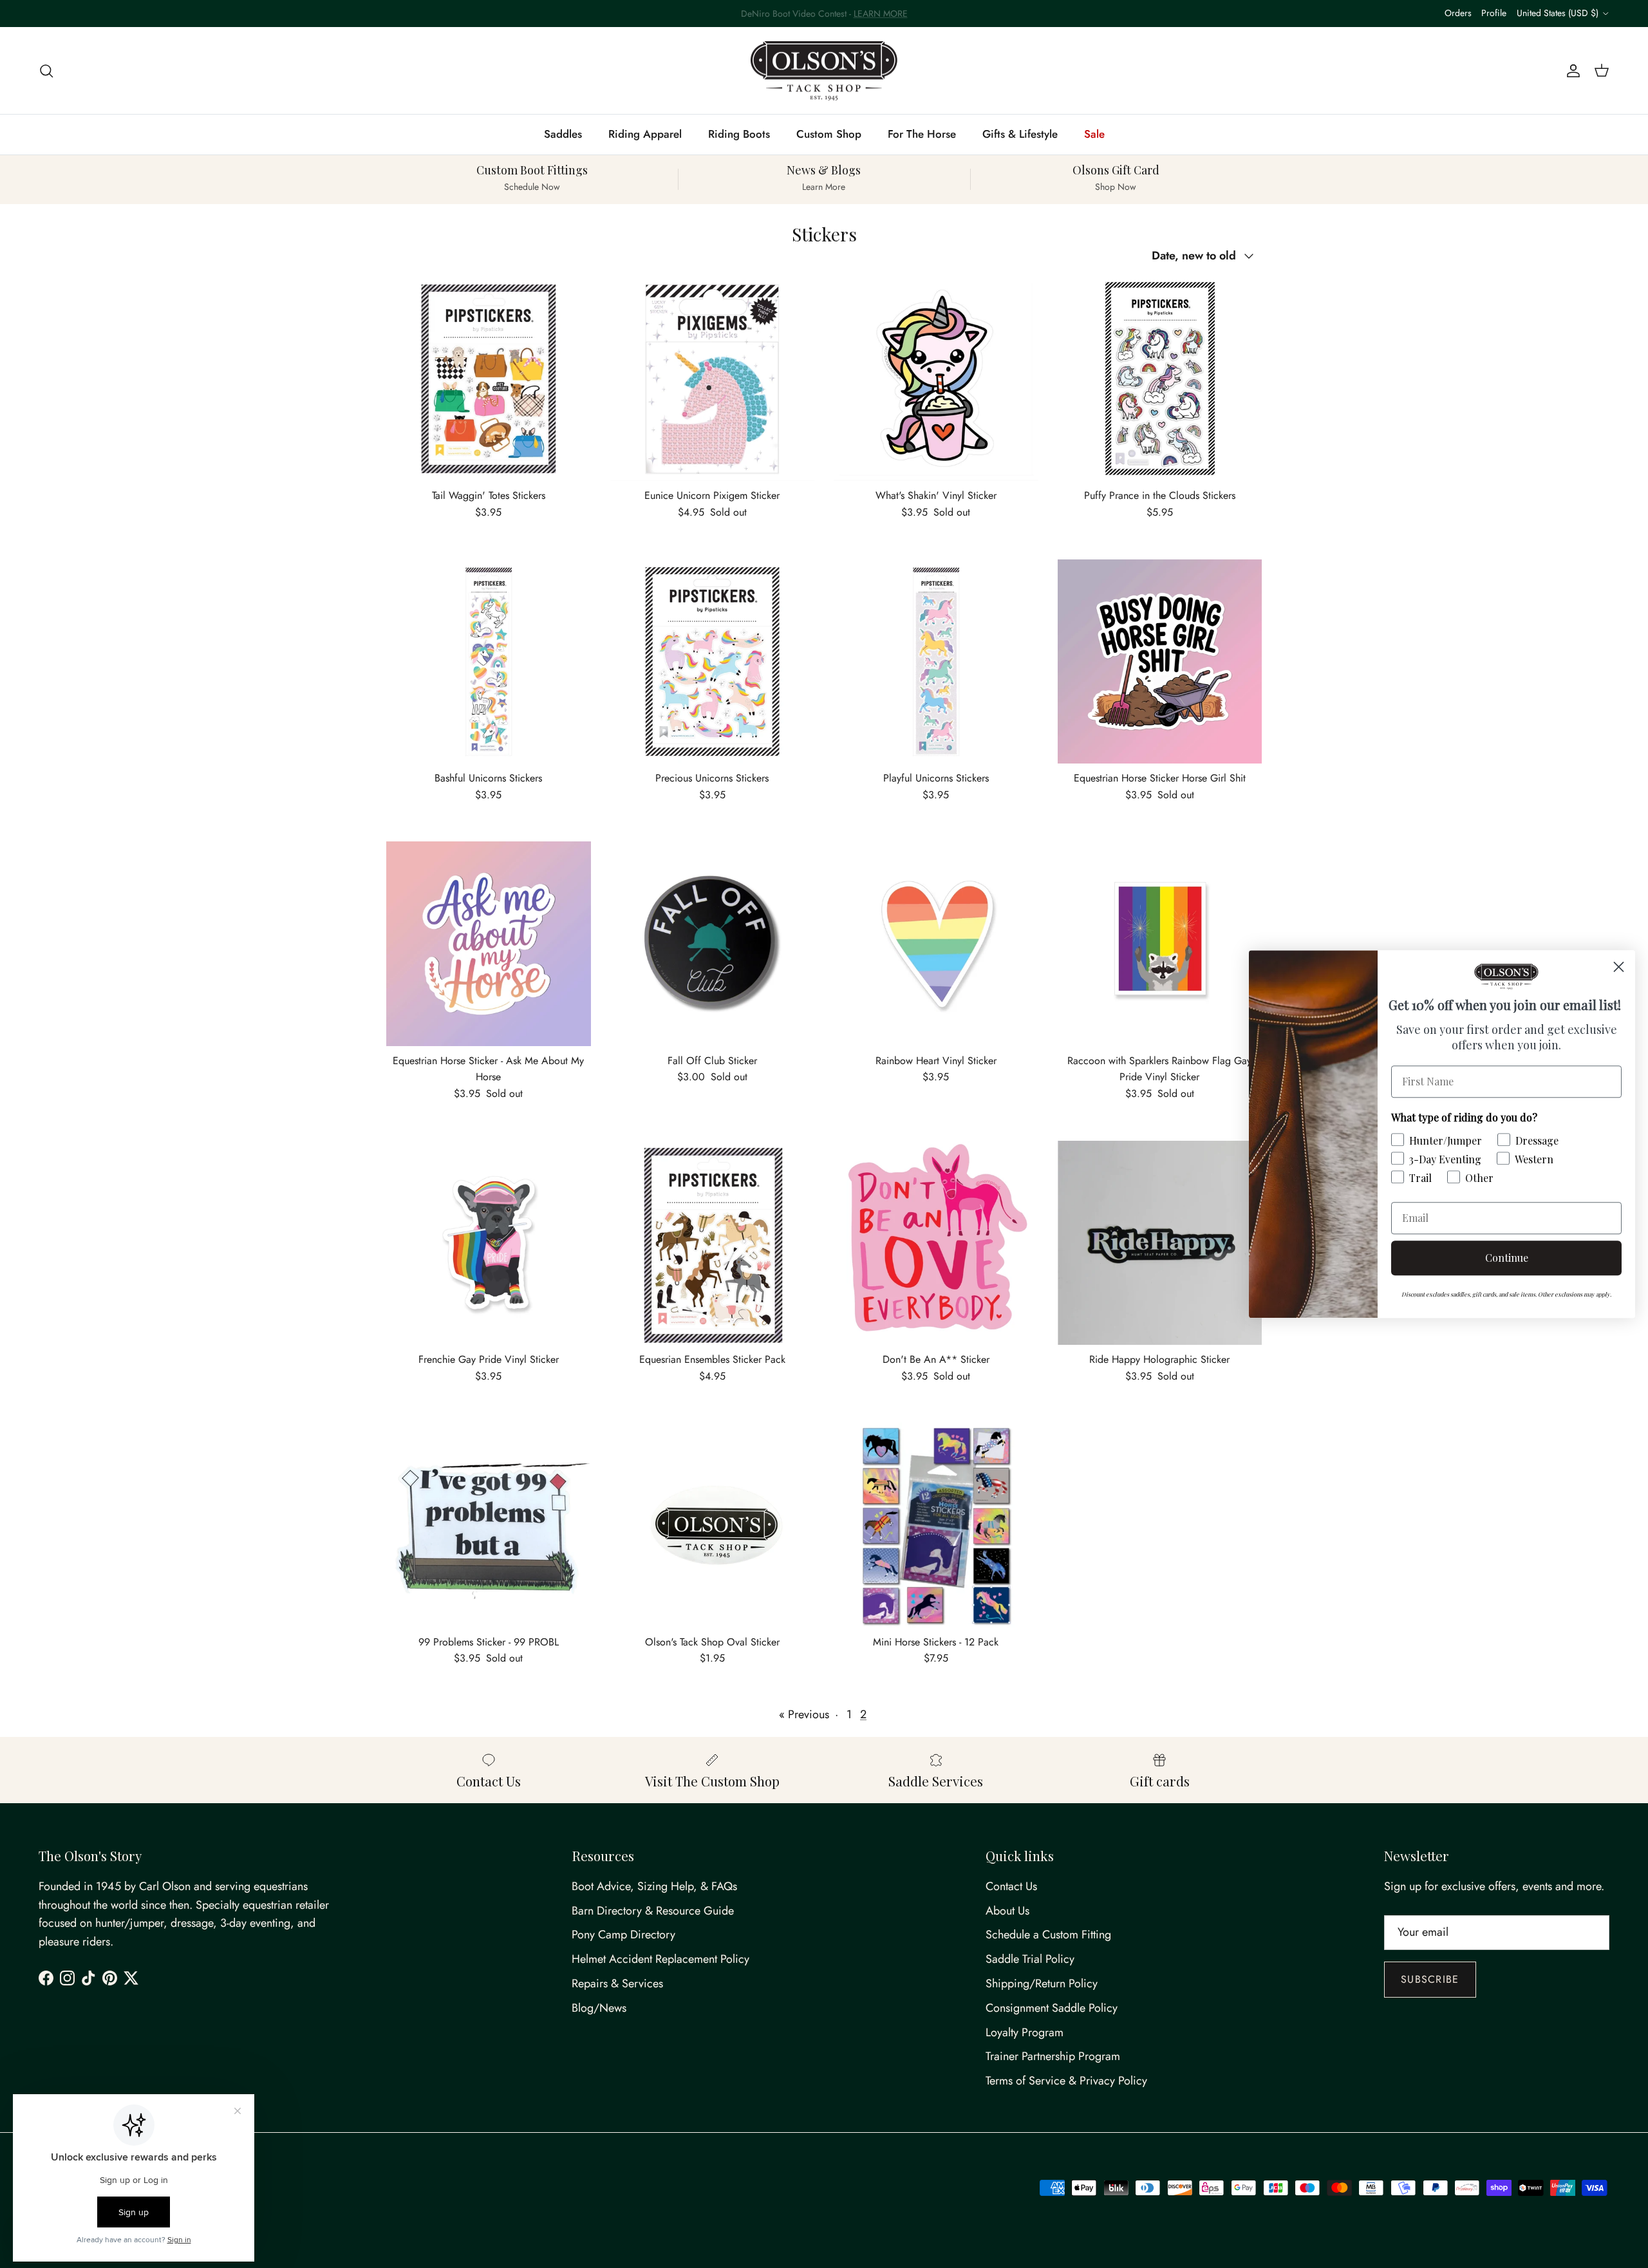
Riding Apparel (645, 134)
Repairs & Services (617, 1983)
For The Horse (922, 134)
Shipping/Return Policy (1042, 1983)
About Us (1007, 1911)
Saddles (563, 134)
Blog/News (599, 2008)
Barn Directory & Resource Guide (653, 1911)
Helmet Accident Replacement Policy (660, 1959)
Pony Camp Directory (623, 1935)
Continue (1507, 1258)
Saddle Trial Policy (1030, 1959)
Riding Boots (739, 134)
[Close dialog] (1619, 967)
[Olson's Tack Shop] (824, 71)
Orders (1458, 13)
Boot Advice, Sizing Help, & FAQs (654, 1886)
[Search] (46, 70)
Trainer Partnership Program (1053, 2056)
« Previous (804, 1714)
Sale (1094, 134)
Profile (1494, 13)
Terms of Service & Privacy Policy (1066, 2081)
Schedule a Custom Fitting (1048, 1935)
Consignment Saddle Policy (1052, 2008)
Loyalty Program (1025, 2032)
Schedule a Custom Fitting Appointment (824, 14)
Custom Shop (829, 134)
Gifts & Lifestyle (1020, 134)
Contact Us (1011, 1886)
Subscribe (1430, 1979)
